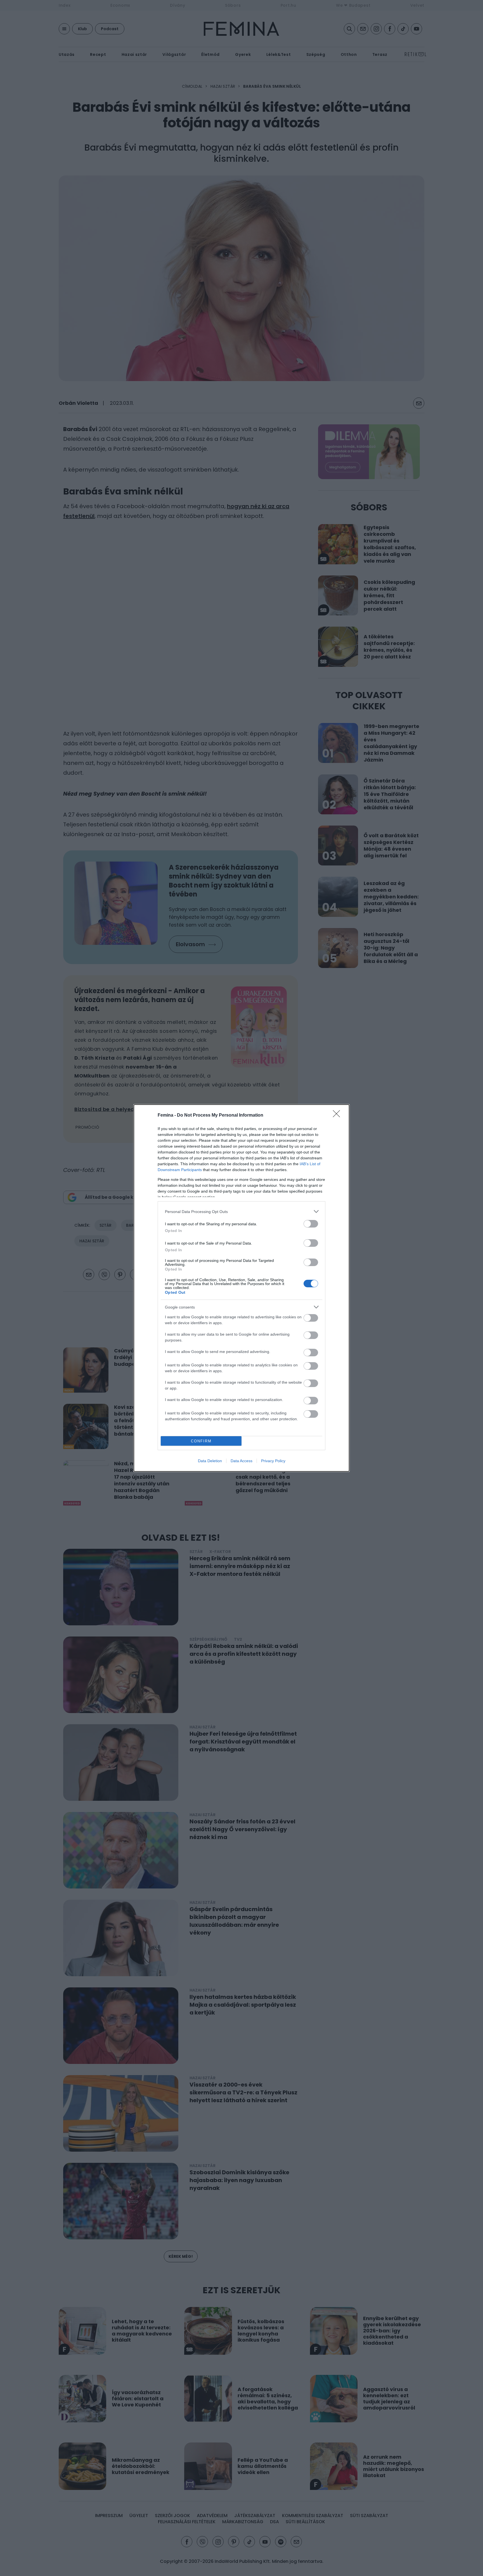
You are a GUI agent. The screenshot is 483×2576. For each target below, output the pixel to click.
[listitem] (241, 1211)
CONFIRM (201, 1441)
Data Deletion (210, 1461)
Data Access (241, 1461)
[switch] (311, 1224)
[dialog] (241, 1288)
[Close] (338, 1115)
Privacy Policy (273, 1461)
